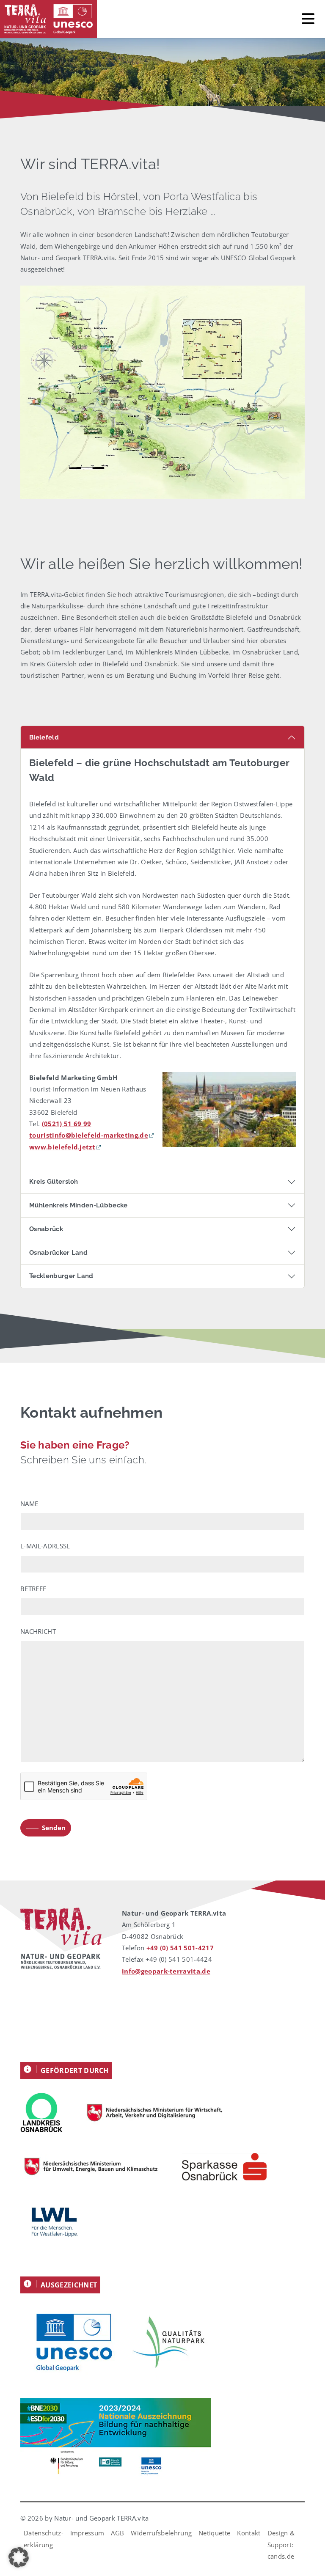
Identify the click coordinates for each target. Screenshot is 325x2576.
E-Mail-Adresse (45, 1546)
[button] (19, 2557)
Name (29, 1504)
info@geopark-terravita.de (166, 1971)
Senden (54, 1828)
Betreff (33, 1589)
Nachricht (38, 1631)
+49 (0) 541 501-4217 (180, 1948)
